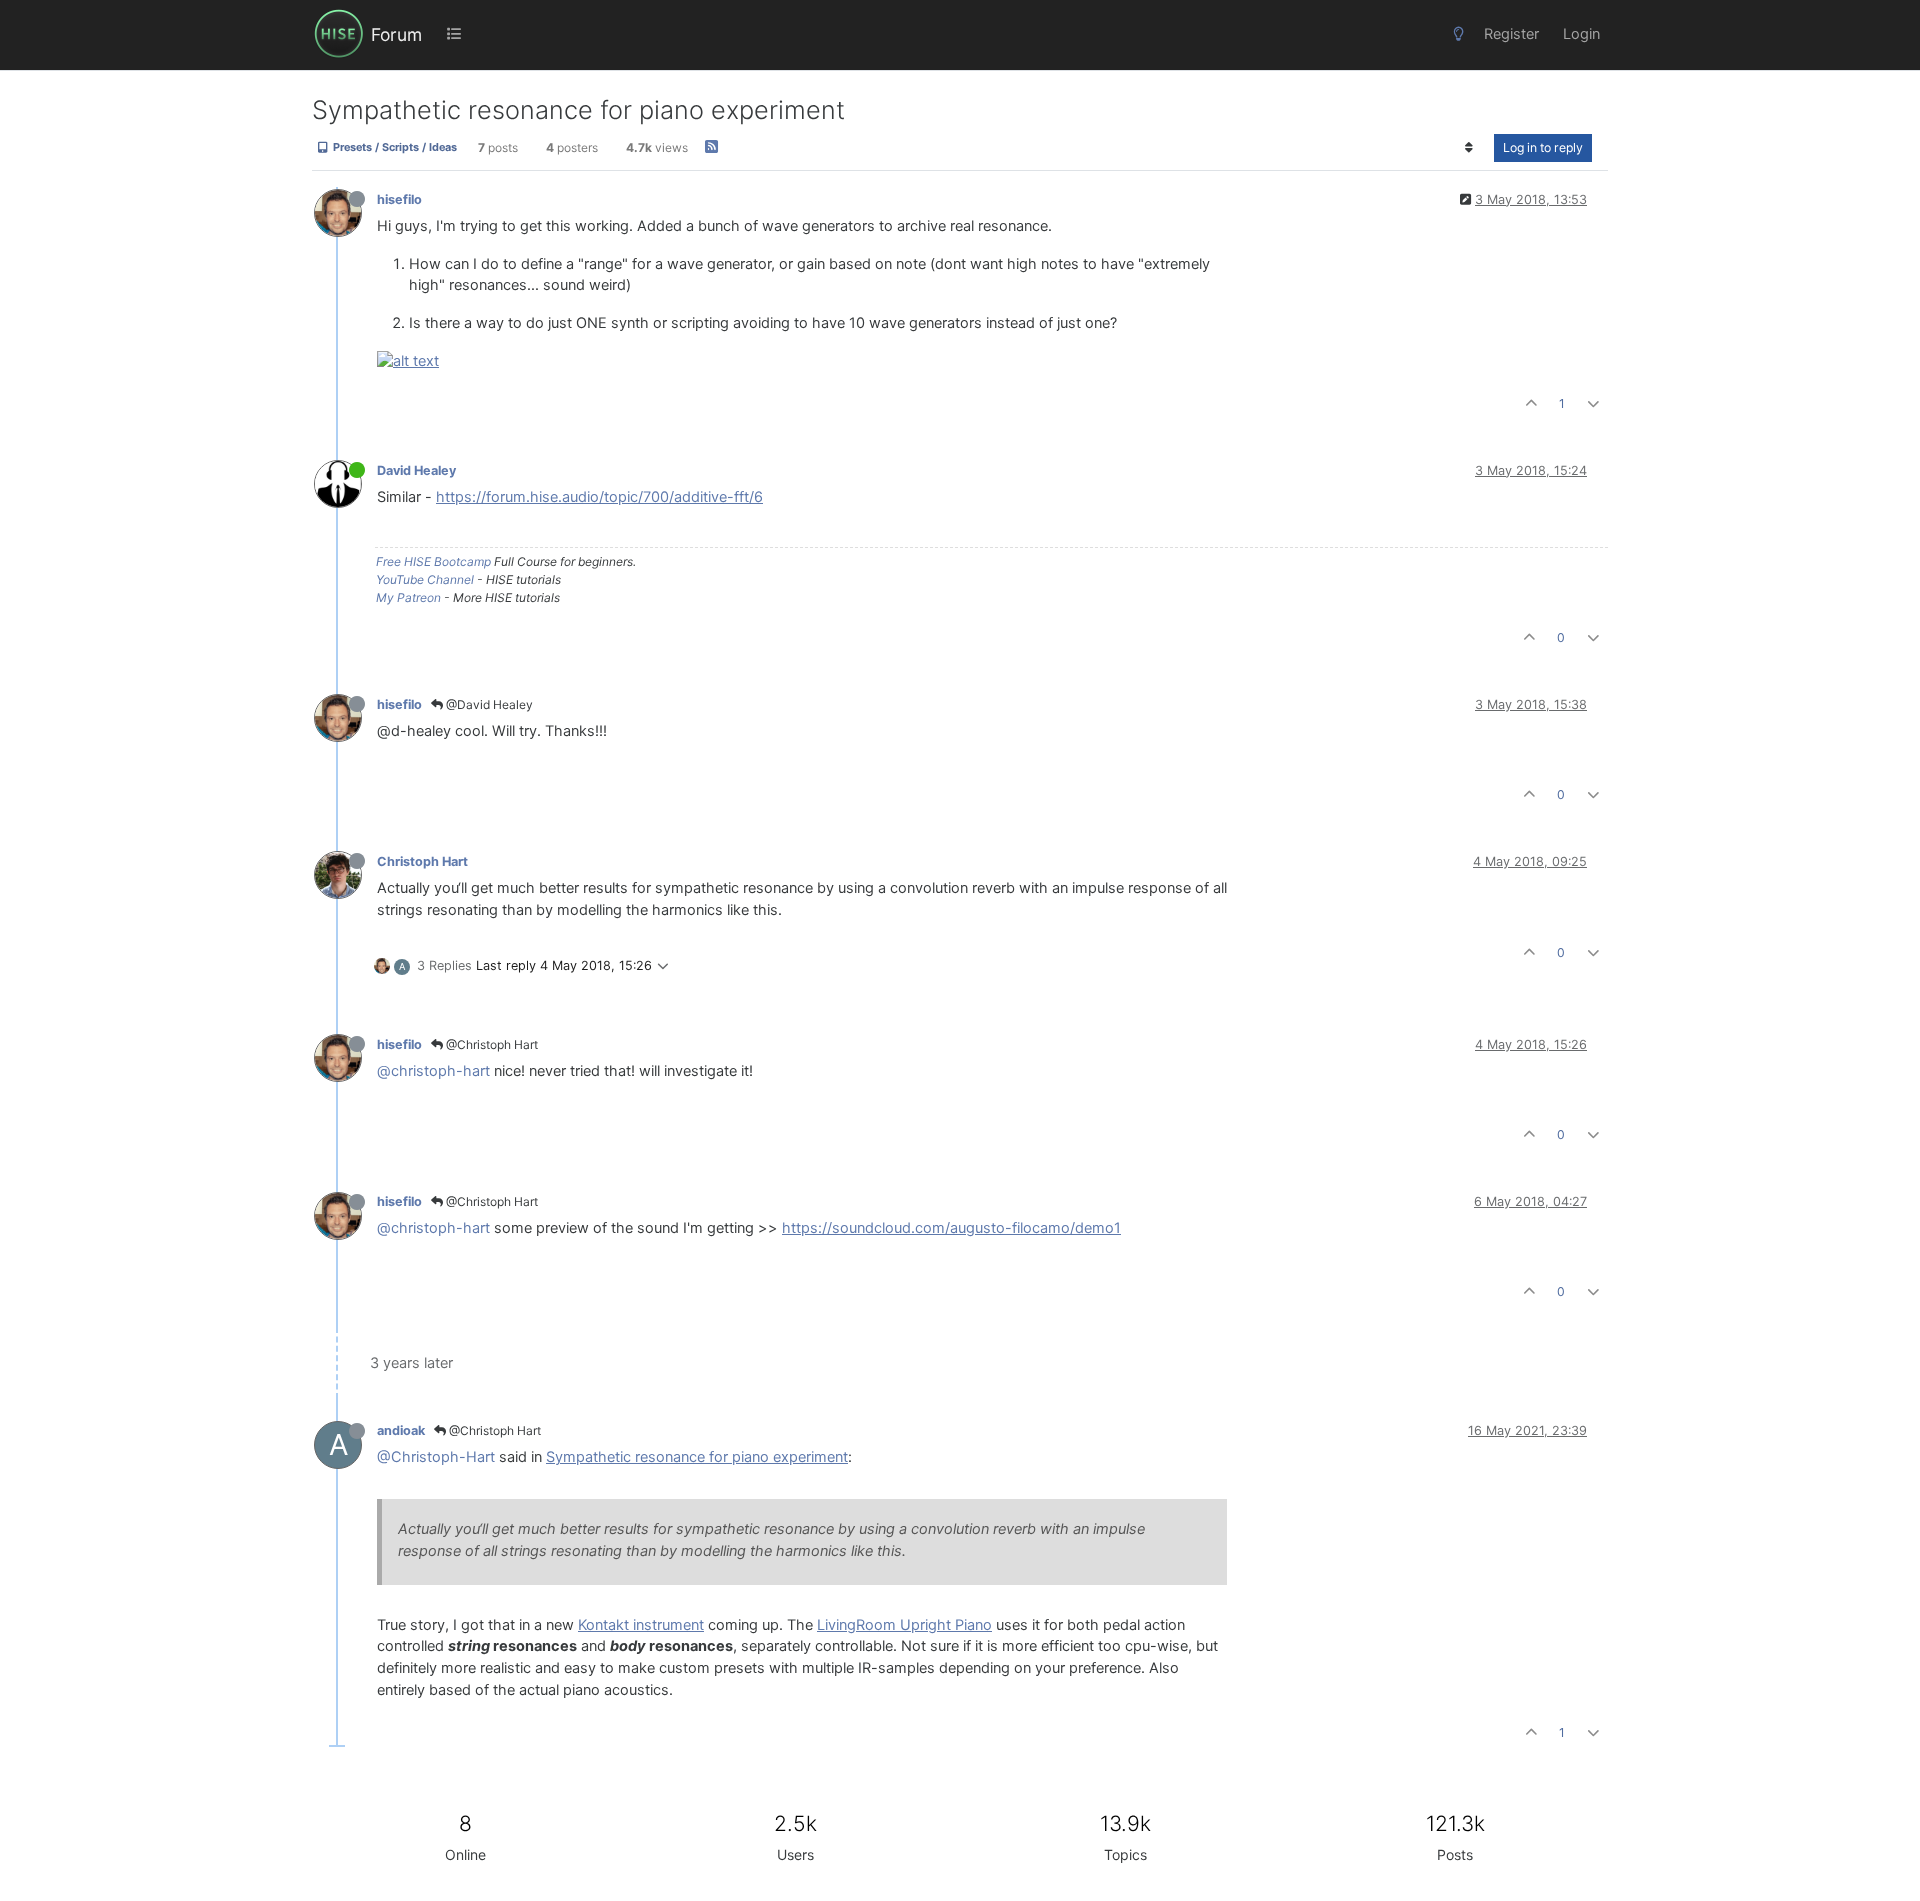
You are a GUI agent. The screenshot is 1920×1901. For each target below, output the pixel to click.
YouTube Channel (425, 579)
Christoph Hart (422, 861)
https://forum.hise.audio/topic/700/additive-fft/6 (599, 497)
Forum (396, 34)
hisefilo (399, 199)
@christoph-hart (433, 1071)
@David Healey (488, 704)
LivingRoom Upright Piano (904, 1625)
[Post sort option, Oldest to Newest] (1469, 148)
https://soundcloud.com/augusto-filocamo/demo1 (951, 1228)
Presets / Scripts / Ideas (393, 148)
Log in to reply (1543, 147)
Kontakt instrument (641, 1625)
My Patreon (408, 597)
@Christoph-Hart (436, 1457)
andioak (401, 1430)
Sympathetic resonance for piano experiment (697, 1457)
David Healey (416, 470)
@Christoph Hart (490, 1044)
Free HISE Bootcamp (433, 561)
